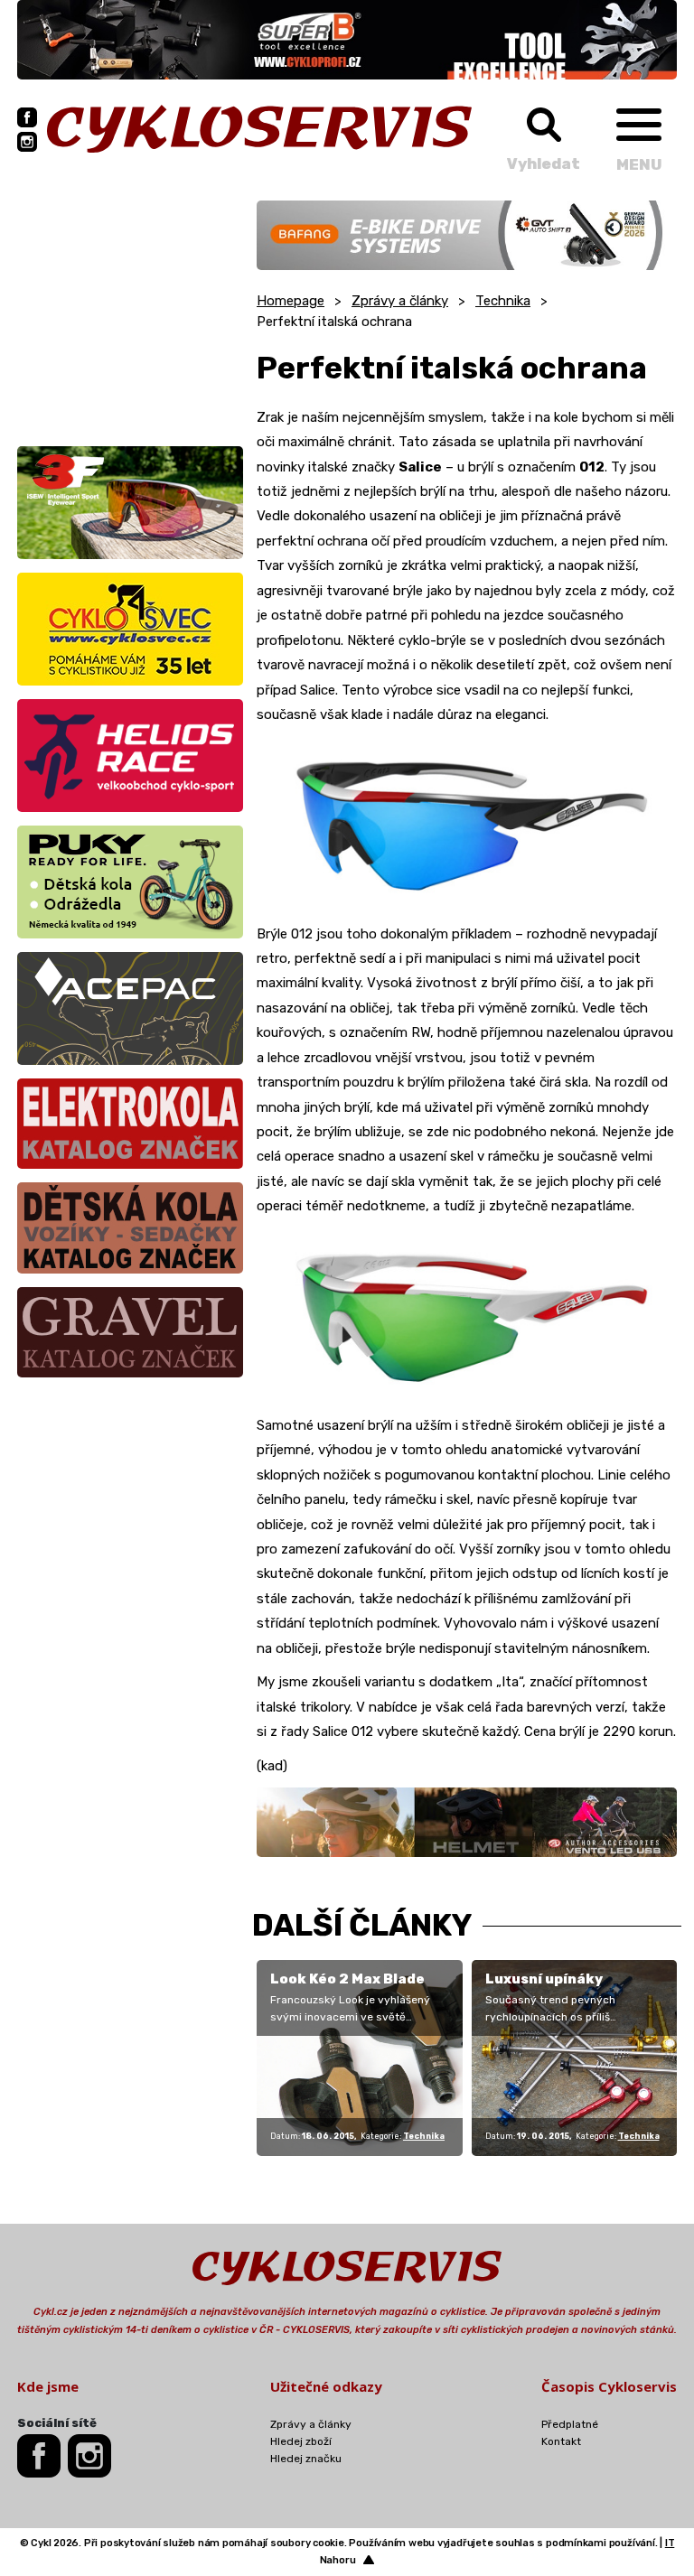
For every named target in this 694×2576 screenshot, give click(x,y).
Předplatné (570, 2424)
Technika (503, 301)
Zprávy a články (400, 301)
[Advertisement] (130, 313)
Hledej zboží (301, 2441)
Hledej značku (306, 2459)
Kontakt (561, 2441)
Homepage (291, 301)
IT (670, 2543)
